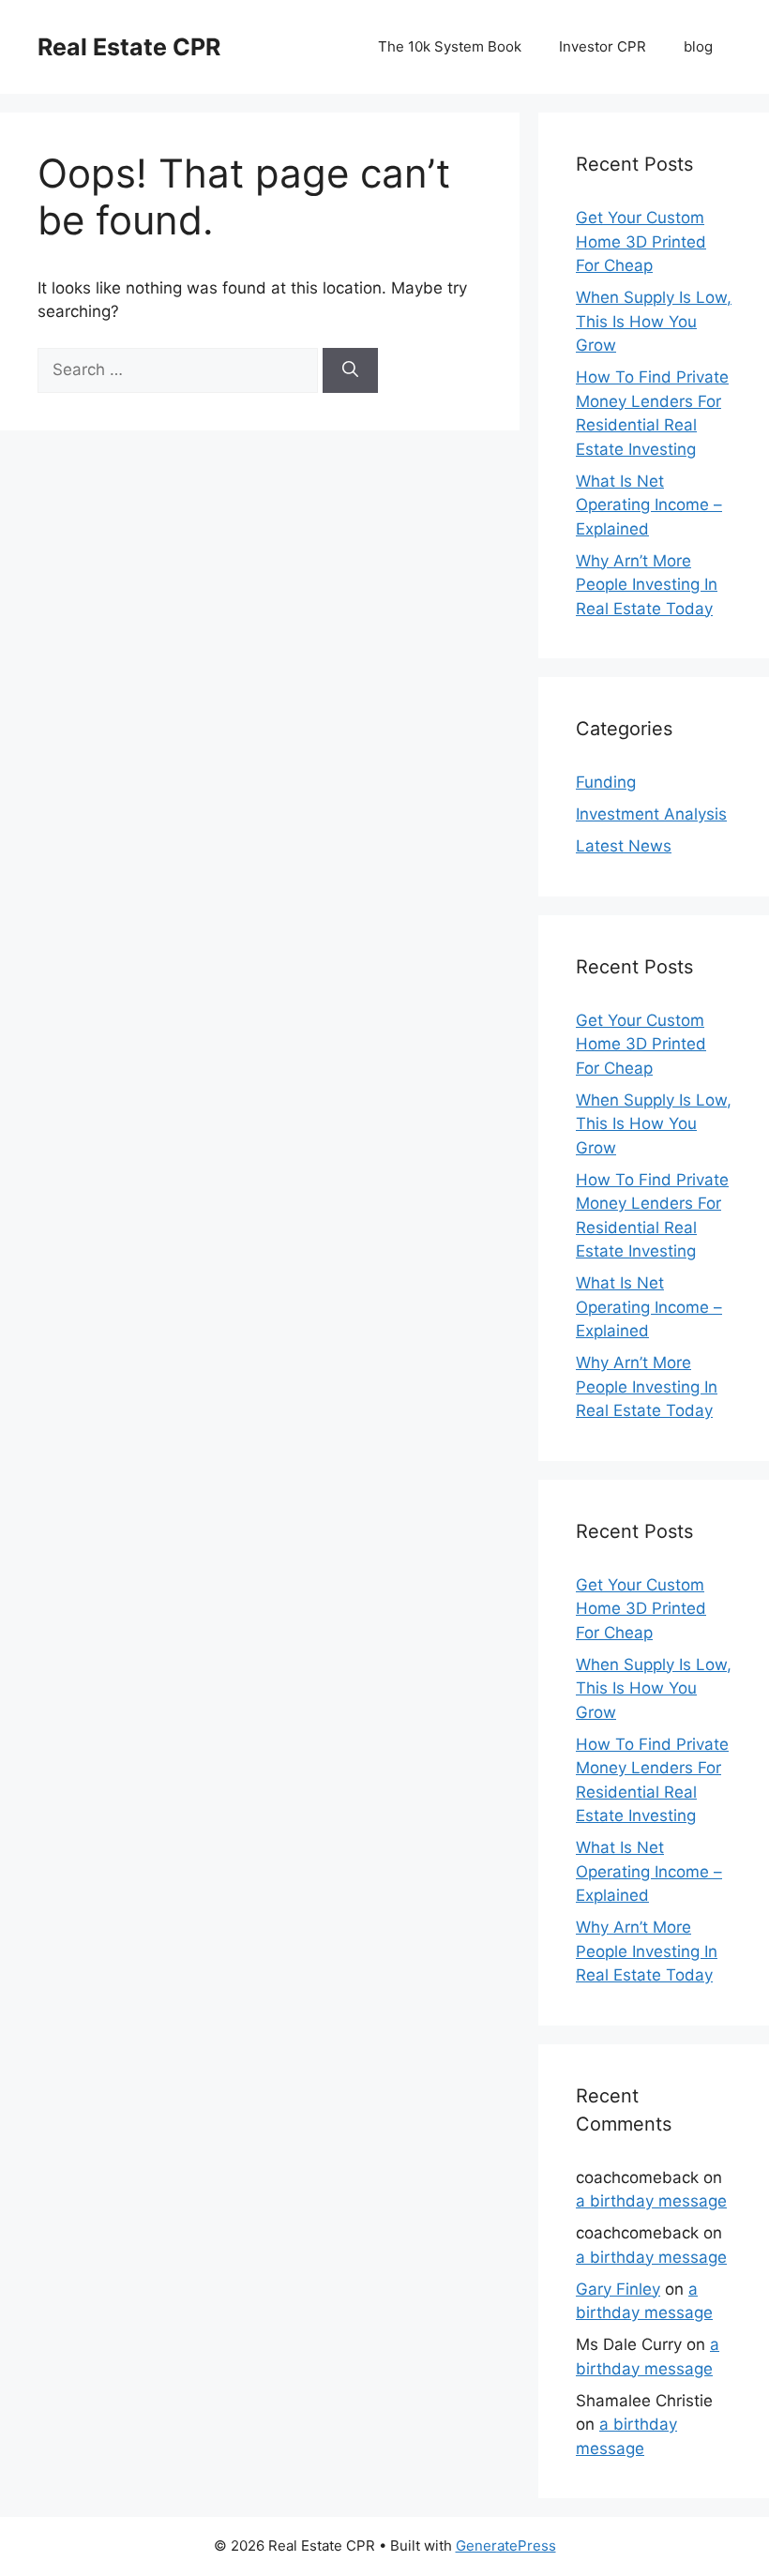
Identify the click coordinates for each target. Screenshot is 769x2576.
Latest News (624, 846)
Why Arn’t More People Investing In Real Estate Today (647, 585)
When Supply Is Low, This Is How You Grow (654, 321)
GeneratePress (506, 2546)
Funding (606, 782)
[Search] (350, 370)
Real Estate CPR (129, 47)
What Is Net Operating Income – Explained (649, 505)
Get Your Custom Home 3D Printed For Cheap (641, 241)
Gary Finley (618, 2289)
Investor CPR (603, 46)
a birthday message (651, 2201)
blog (698, 46)
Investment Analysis (651, 814)
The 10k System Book (450, 46)
